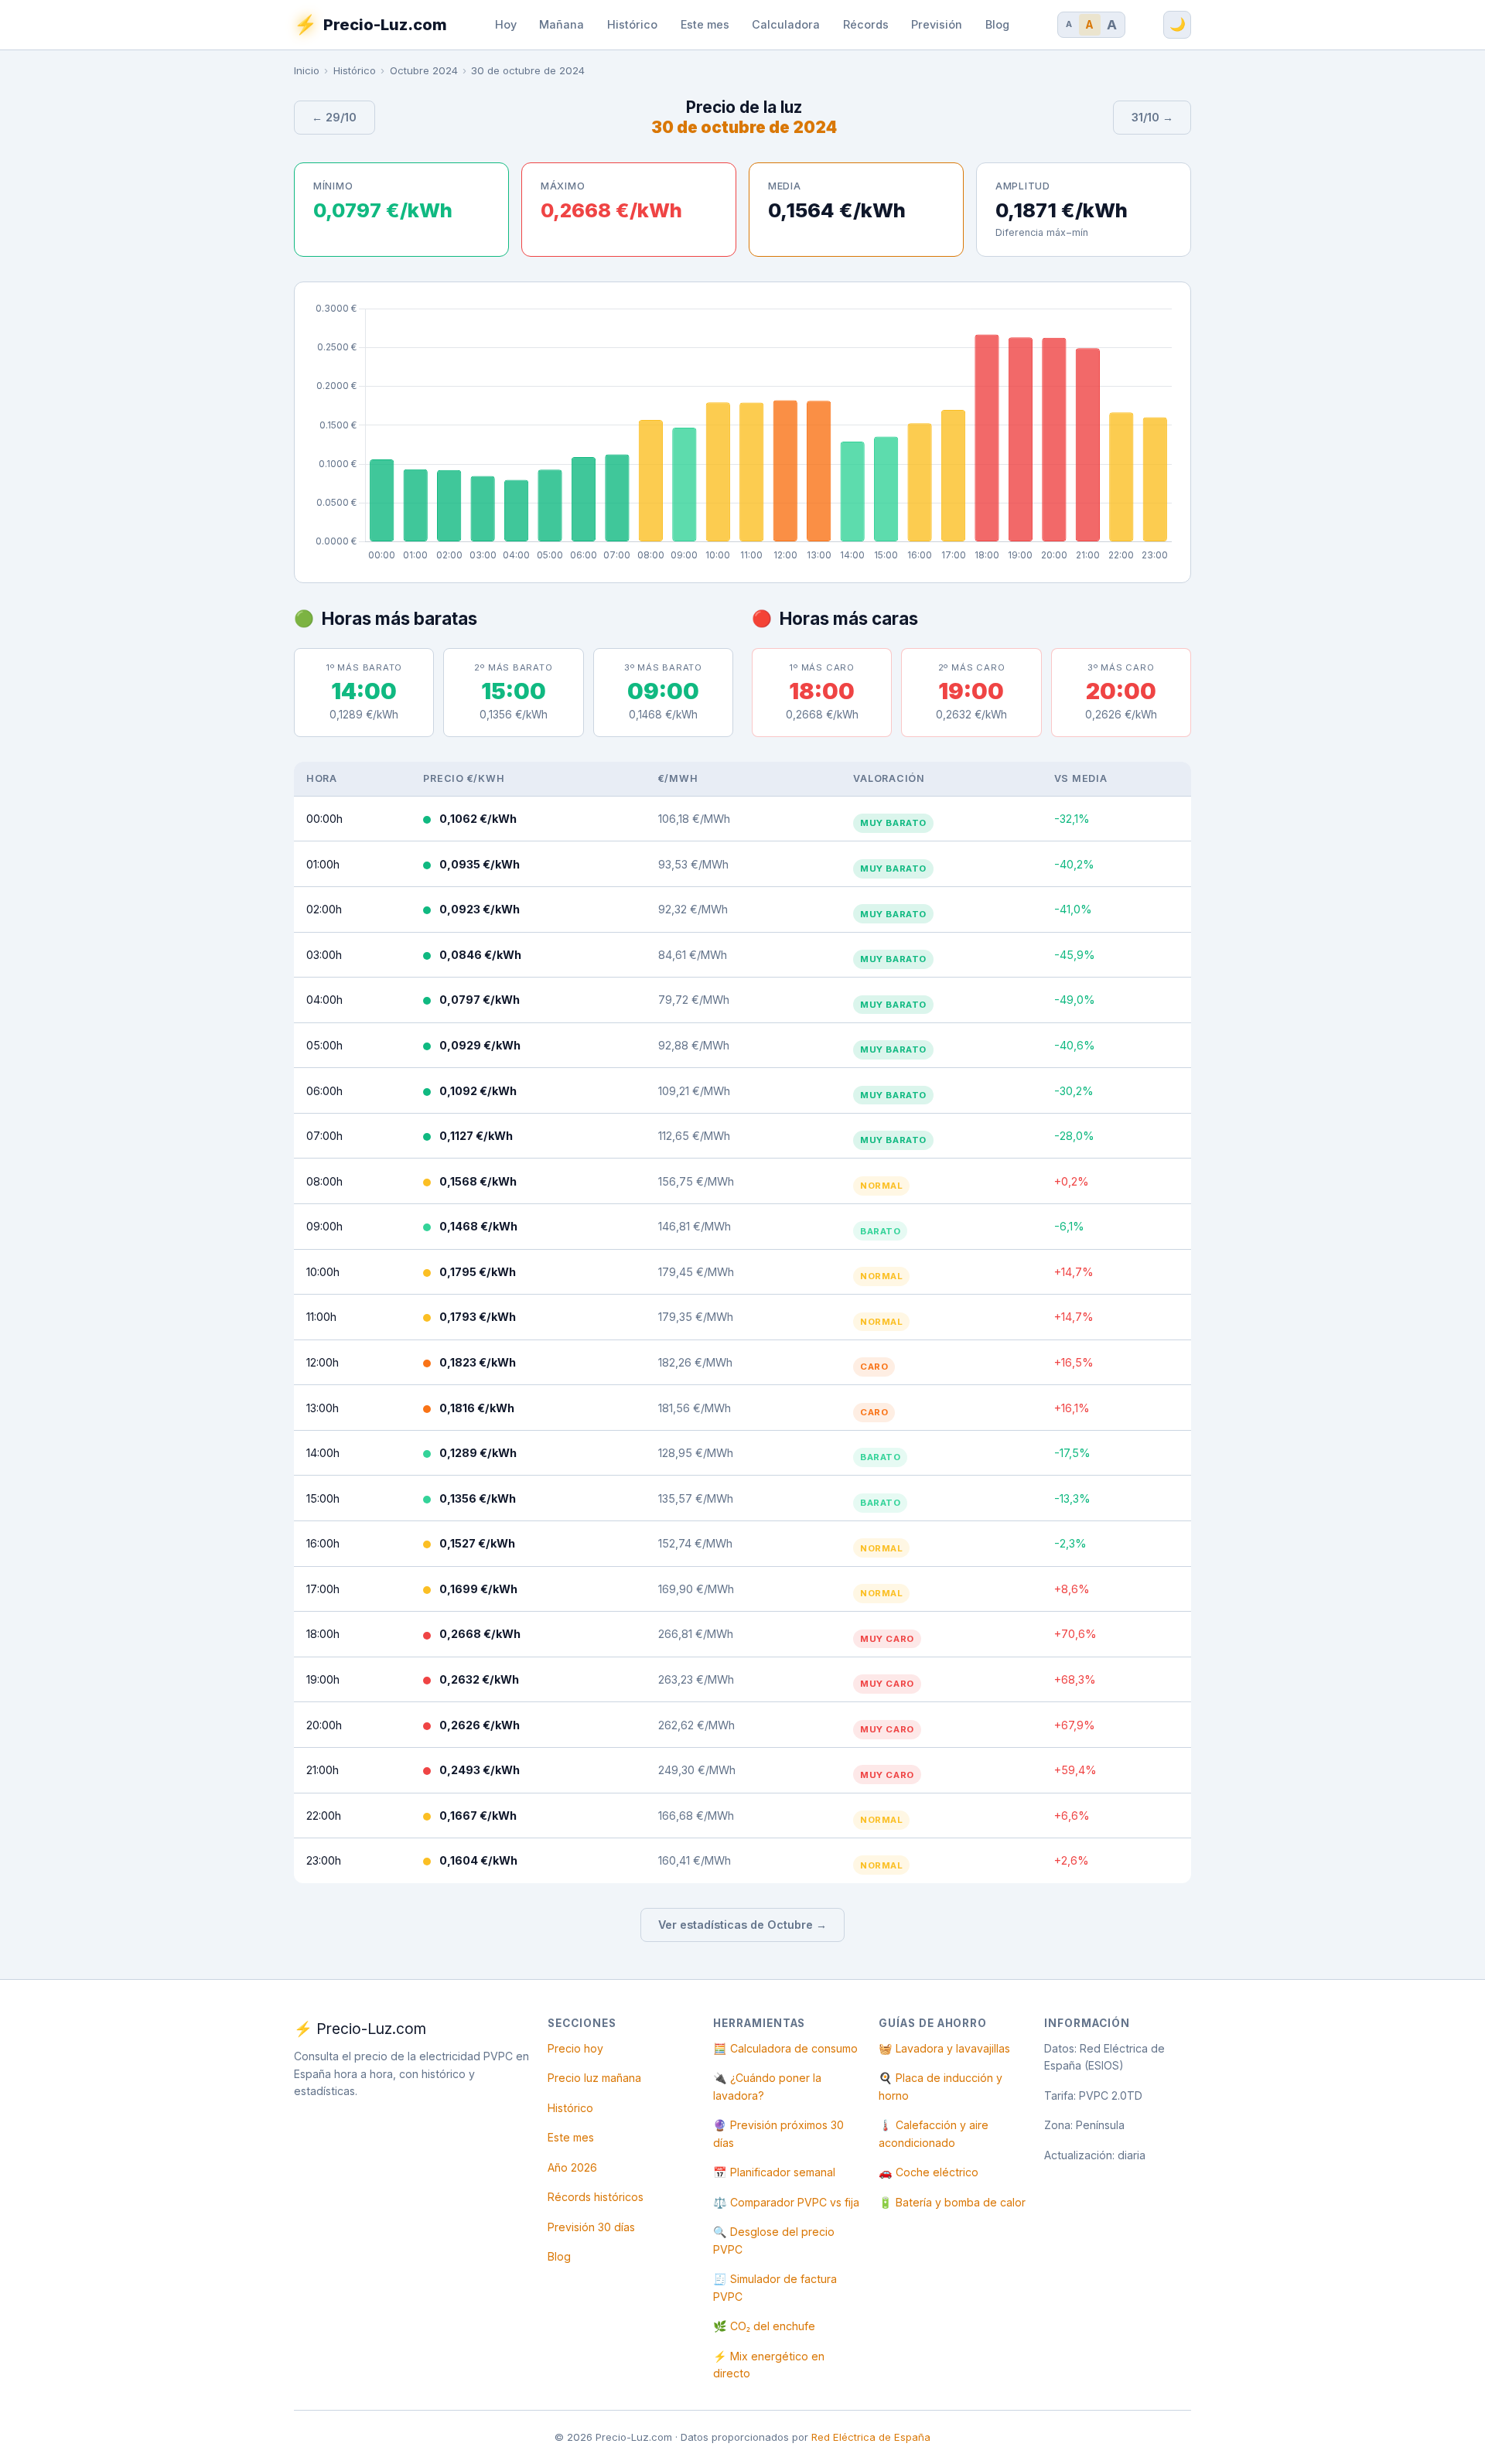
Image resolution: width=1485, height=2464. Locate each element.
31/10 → (1152, 117)
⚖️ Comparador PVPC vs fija (786, 2202)
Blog (997, 24)
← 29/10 (334, 117)
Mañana (562, 24)
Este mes (705, 24)
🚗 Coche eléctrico (929, 2172)
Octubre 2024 (424, 70)
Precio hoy (575, 2048)
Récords (866, 24)
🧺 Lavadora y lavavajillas (944, 2048)
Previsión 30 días (591, 2227)
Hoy (506, 24)
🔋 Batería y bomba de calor (952, 2202)
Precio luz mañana (594, 2078)
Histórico (632, 24)
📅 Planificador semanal (774, 2172)
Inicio (307, 70)
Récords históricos (596, 2197)
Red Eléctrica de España (871, 2437)
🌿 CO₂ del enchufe (764, 2326)
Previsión (937, 24)
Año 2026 (572, 2167)
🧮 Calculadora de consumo (785, 2048)
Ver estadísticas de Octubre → (742, 1925)
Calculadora (786, 24)
